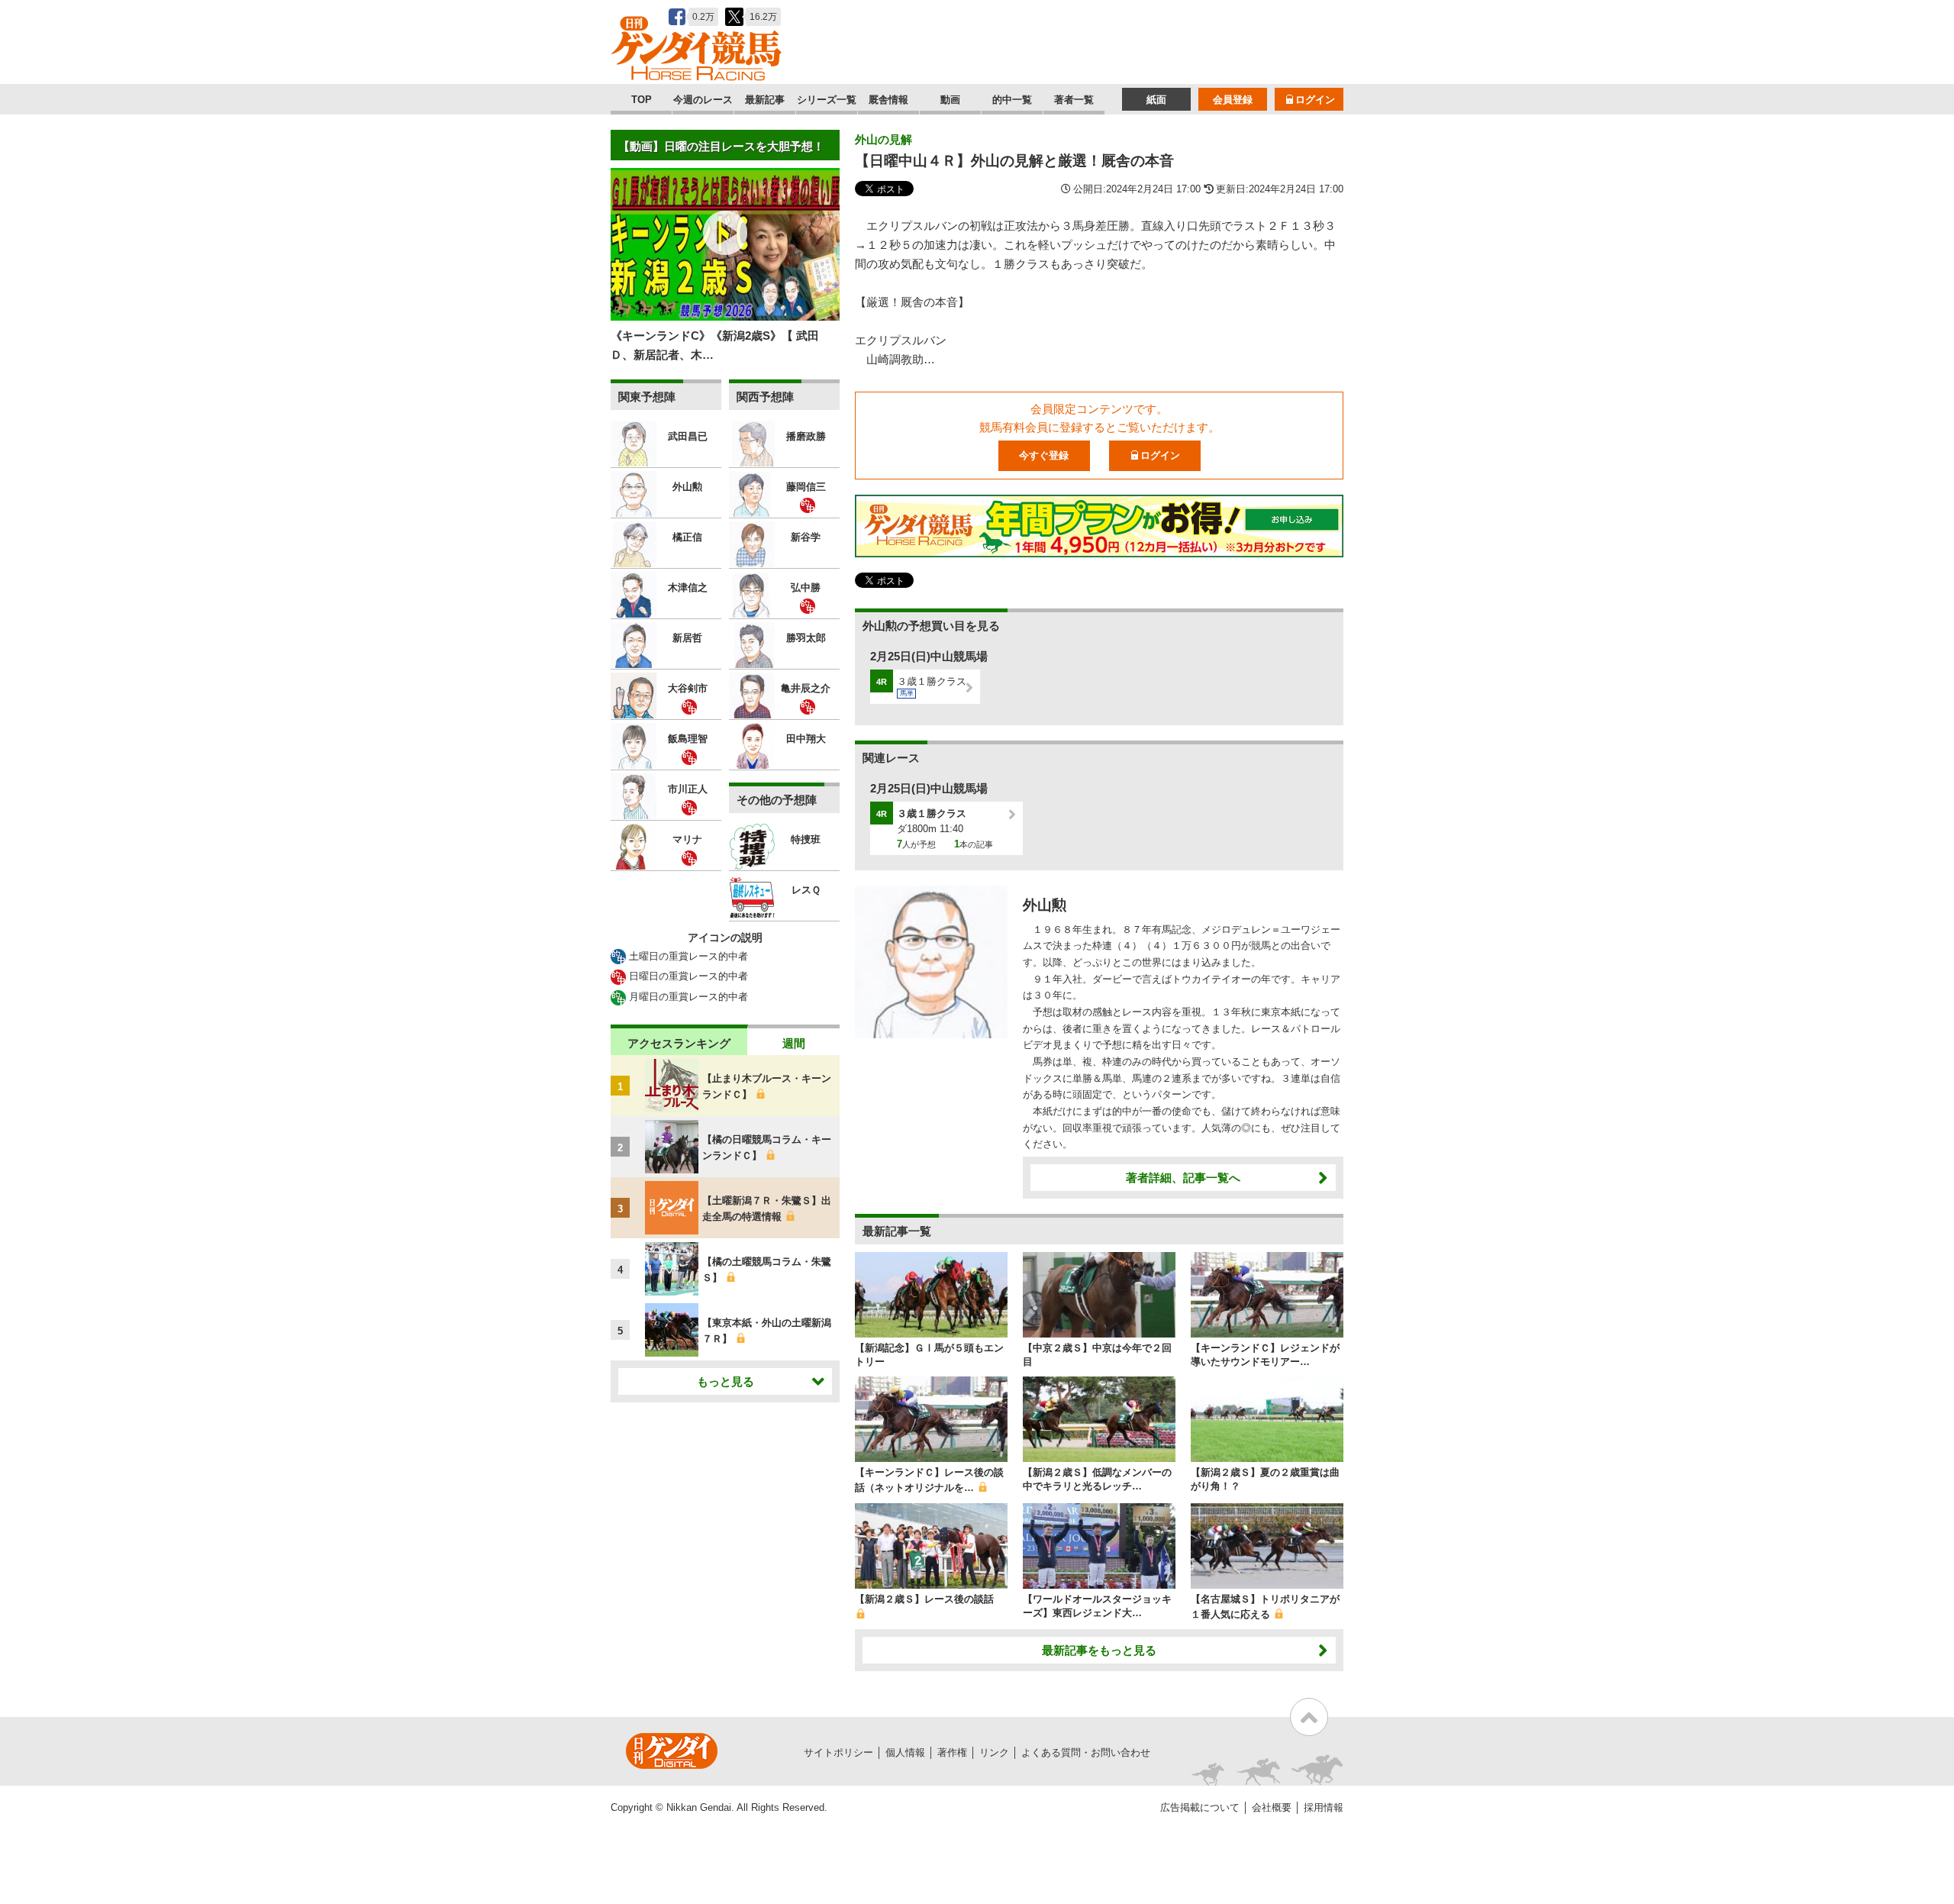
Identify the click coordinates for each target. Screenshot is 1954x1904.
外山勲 (1045, 905)
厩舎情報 (888, 100)
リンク (994, 1752)
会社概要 (1272, 1807)
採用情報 (1324, 1807)
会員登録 (1233, 100)
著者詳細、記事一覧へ (1183, 1178)
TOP (642, 100)
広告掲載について (1200, 1807)
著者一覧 (1074, 100)
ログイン (1315, 100)
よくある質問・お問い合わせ (1086, 1752)
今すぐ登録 (1044, 455)
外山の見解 (883, 139)
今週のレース (703, 100)
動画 (950, 100)
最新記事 (765, 100)
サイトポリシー (838, 1752)
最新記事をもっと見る (1099, 1650)
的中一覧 (1012, 100)
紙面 (1156, 100)
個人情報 (905, 1752)
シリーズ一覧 (827, 100)
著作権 (952, 1752)
